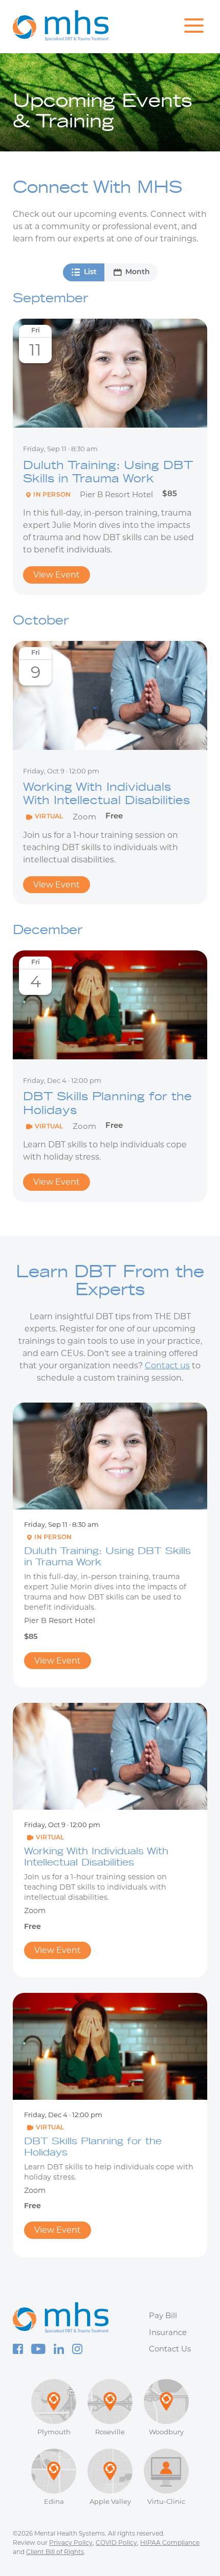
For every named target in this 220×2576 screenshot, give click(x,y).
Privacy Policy (71, 2542)
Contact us (167, 1365)
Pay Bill (163, 2315)
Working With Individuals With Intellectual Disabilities (106, 793)
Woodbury (166, 2432)
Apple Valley (110, 2501)
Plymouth (54, 2432)
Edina (54, 2501)
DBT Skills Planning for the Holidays (107, 1103)
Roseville (110, 2432)
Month (138, 272)
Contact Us (170, 2349)
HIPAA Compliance (170, 2542)
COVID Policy (116, 2542)
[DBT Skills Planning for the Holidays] (110, 1005)
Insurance (168, 2332)
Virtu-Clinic (166, 2501)
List (90, 272)
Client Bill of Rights (55, 2552)
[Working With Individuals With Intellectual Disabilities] (110, 695)
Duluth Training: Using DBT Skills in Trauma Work (108, 472)
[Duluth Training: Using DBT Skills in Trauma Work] (110, 373)
